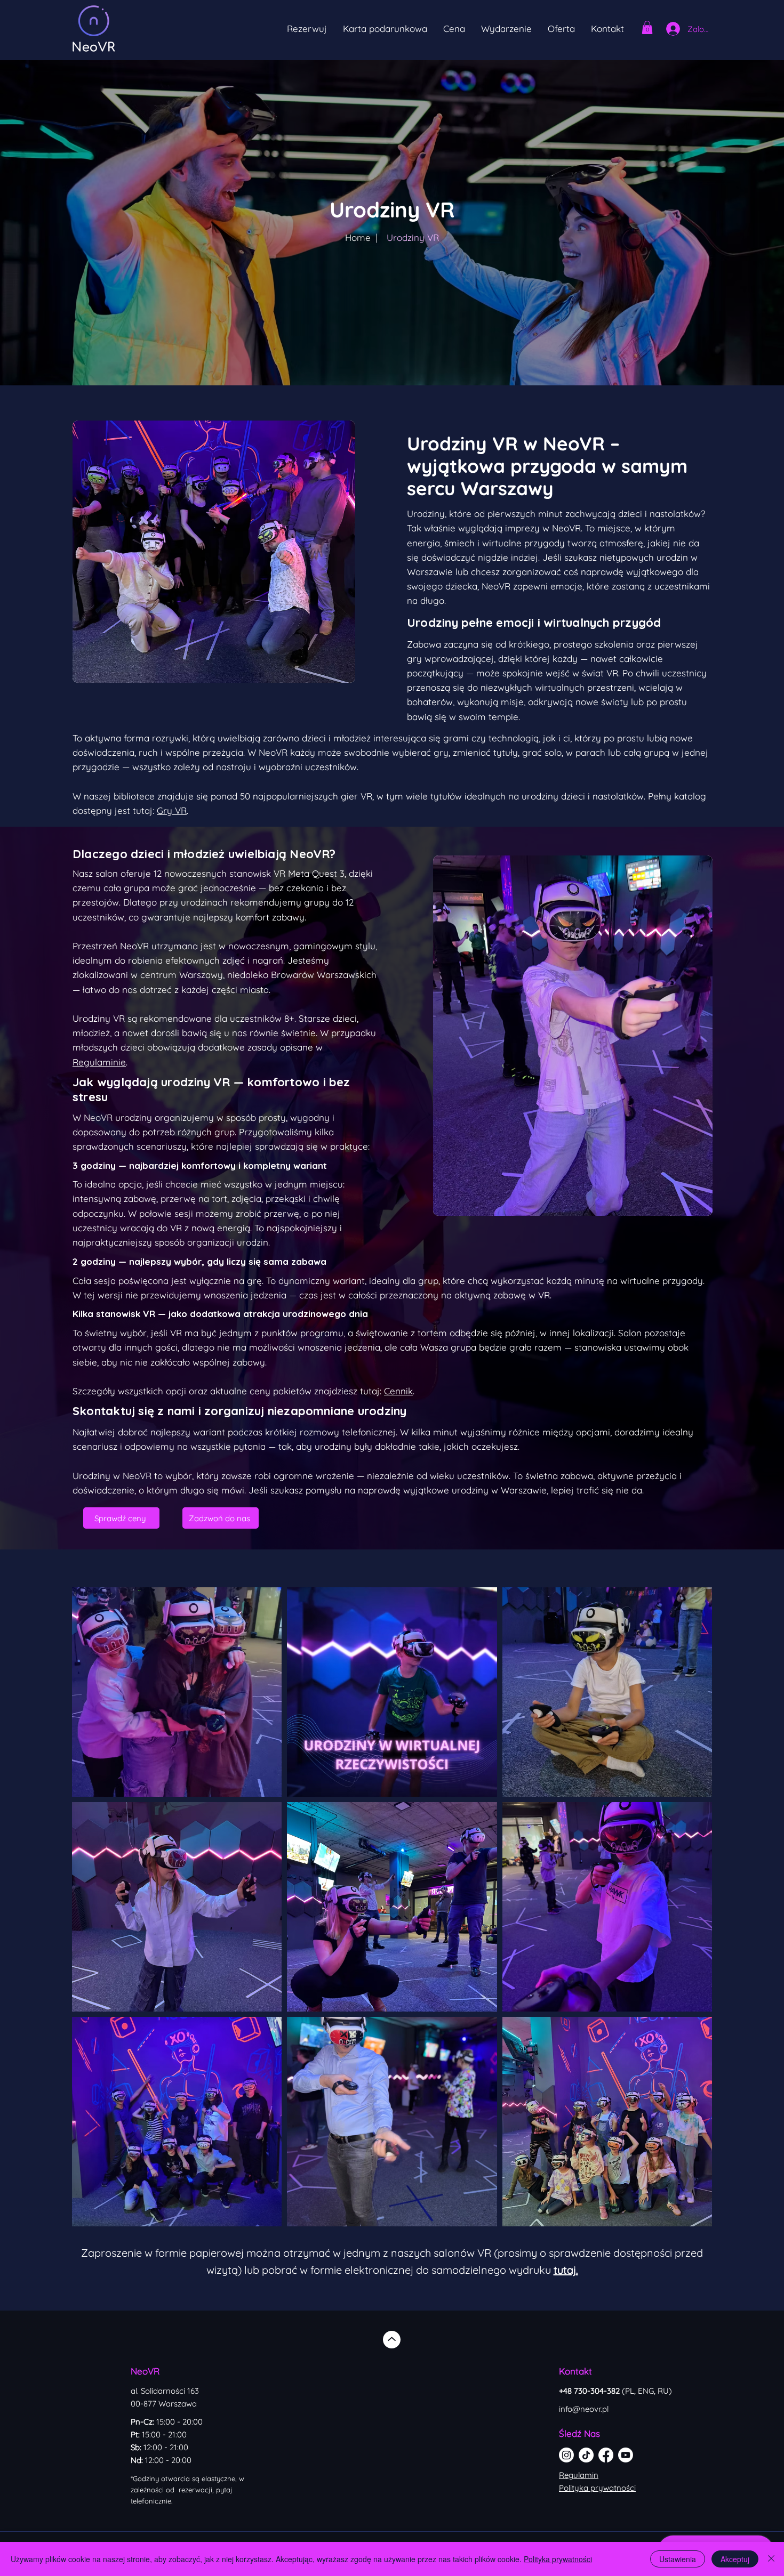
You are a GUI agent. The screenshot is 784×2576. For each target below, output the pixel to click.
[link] (647, 27)
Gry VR (172, 810)
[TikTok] (586, 2455)
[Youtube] (626, 2455)
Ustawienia (678, 2559)
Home (358, 237)
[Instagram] (566, 2455)
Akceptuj (735, 2559)
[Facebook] (606, 2455)
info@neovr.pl (584, 2409)
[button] (506, 29)
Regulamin (579, 2475)
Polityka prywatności (597, 2488)
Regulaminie (99, 1062)
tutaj (565, 2270)
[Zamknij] (771, 2559)
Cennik (398, 1391)
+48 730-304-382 (615, 2391)
